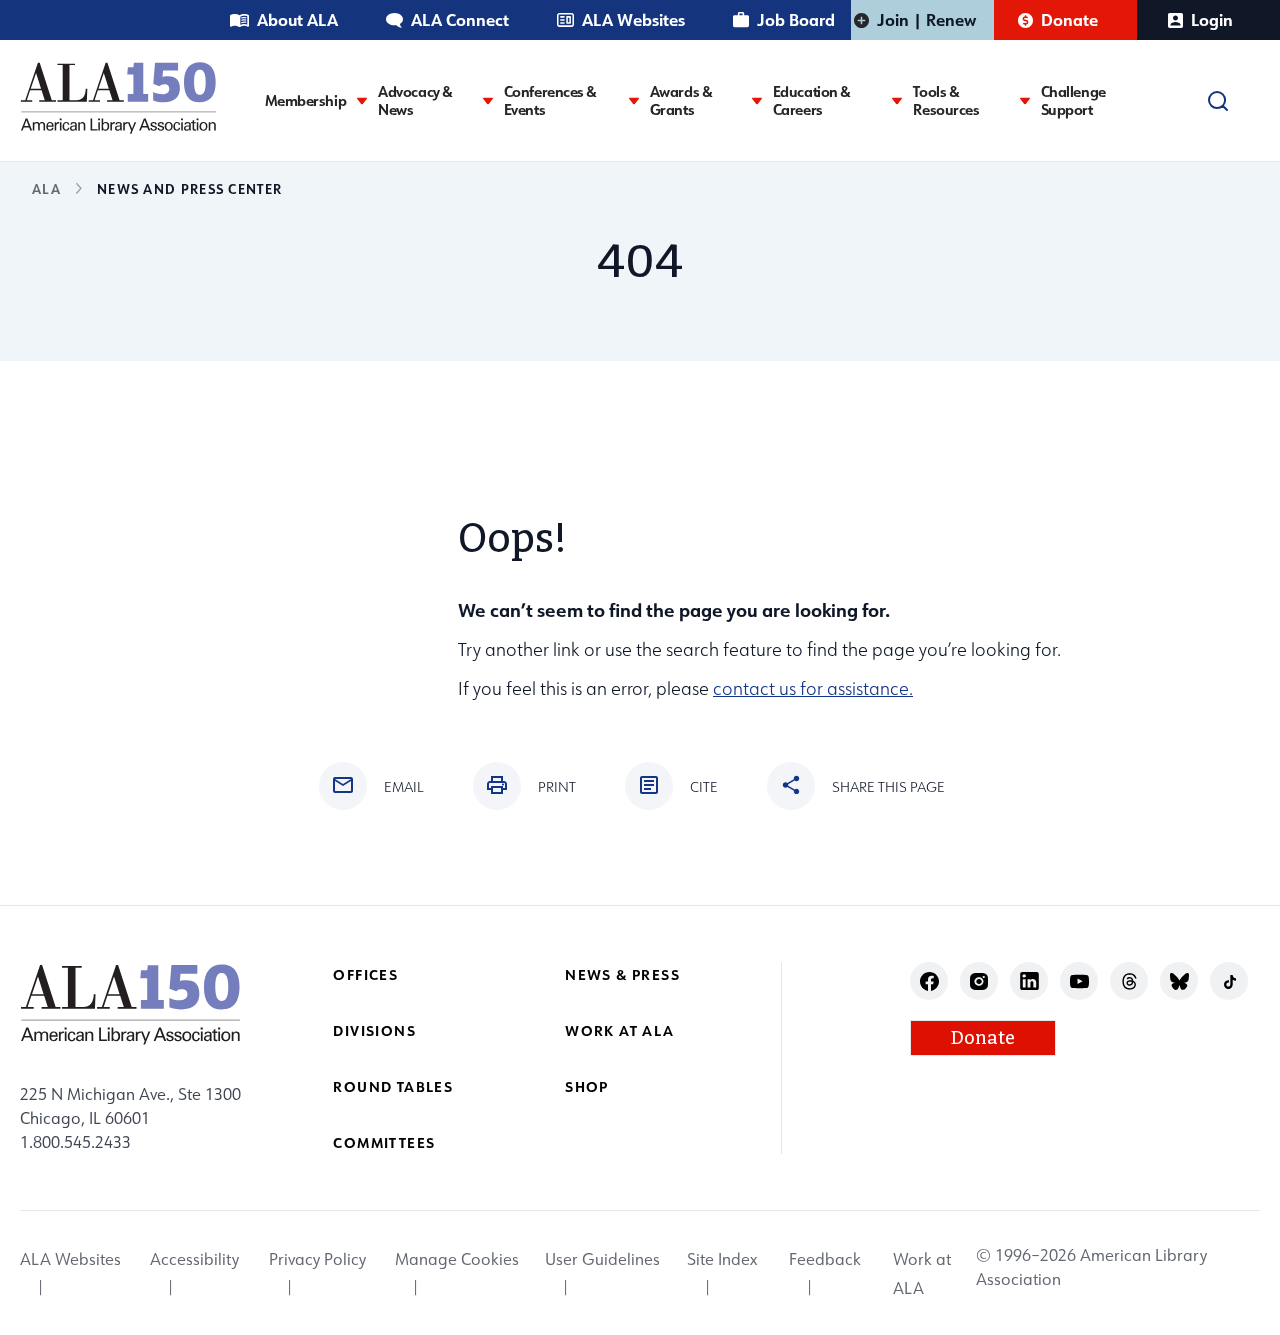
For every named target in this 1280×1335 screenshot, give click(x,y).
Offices (365, 974)
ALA (46, 188)
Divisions (374, 1030)
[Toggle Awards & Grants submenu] (757, 100)
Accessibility (194, 1260)
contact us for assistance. (813, 688)
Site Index (722, 1260)
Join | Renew (926, 19)
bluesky (1179, 981)
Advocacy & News (415, 101)
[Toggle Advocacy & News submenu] (488, 100)
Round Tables (393, 1086)
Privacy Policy (317, 1260)
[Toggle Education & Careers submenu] (897, 100)
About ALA (297, 19)
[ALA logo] (118, 97)
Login (1212, 19)
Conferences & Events (550, 101)
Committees (384, 1142)
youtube (1079, 981)
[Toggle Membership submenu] (362, 100)
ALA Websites (633, 19)
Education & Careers (812, 101)
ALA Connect (460, 19)
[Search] (1218, 101)
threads (1129, 981)
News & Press (622, 974)
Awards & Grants (681, 101)
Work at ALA (619, 1030)
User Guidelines (602, 1260)
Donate (1069, 19)
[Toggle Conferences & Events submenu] (634, 100)
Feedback (825, 1260)
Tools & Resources (946, 101)
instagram (979, 981)
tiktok (1229, 981)
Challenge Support (1073, 101)
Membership (306, 101)
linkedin (1029, 981)
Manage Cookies (457, 1260)
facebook (929, 981)
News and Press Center (189, 188)
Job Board (796, 19)
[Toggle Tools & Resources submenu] (1025, 100)
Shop (587, 1086)
